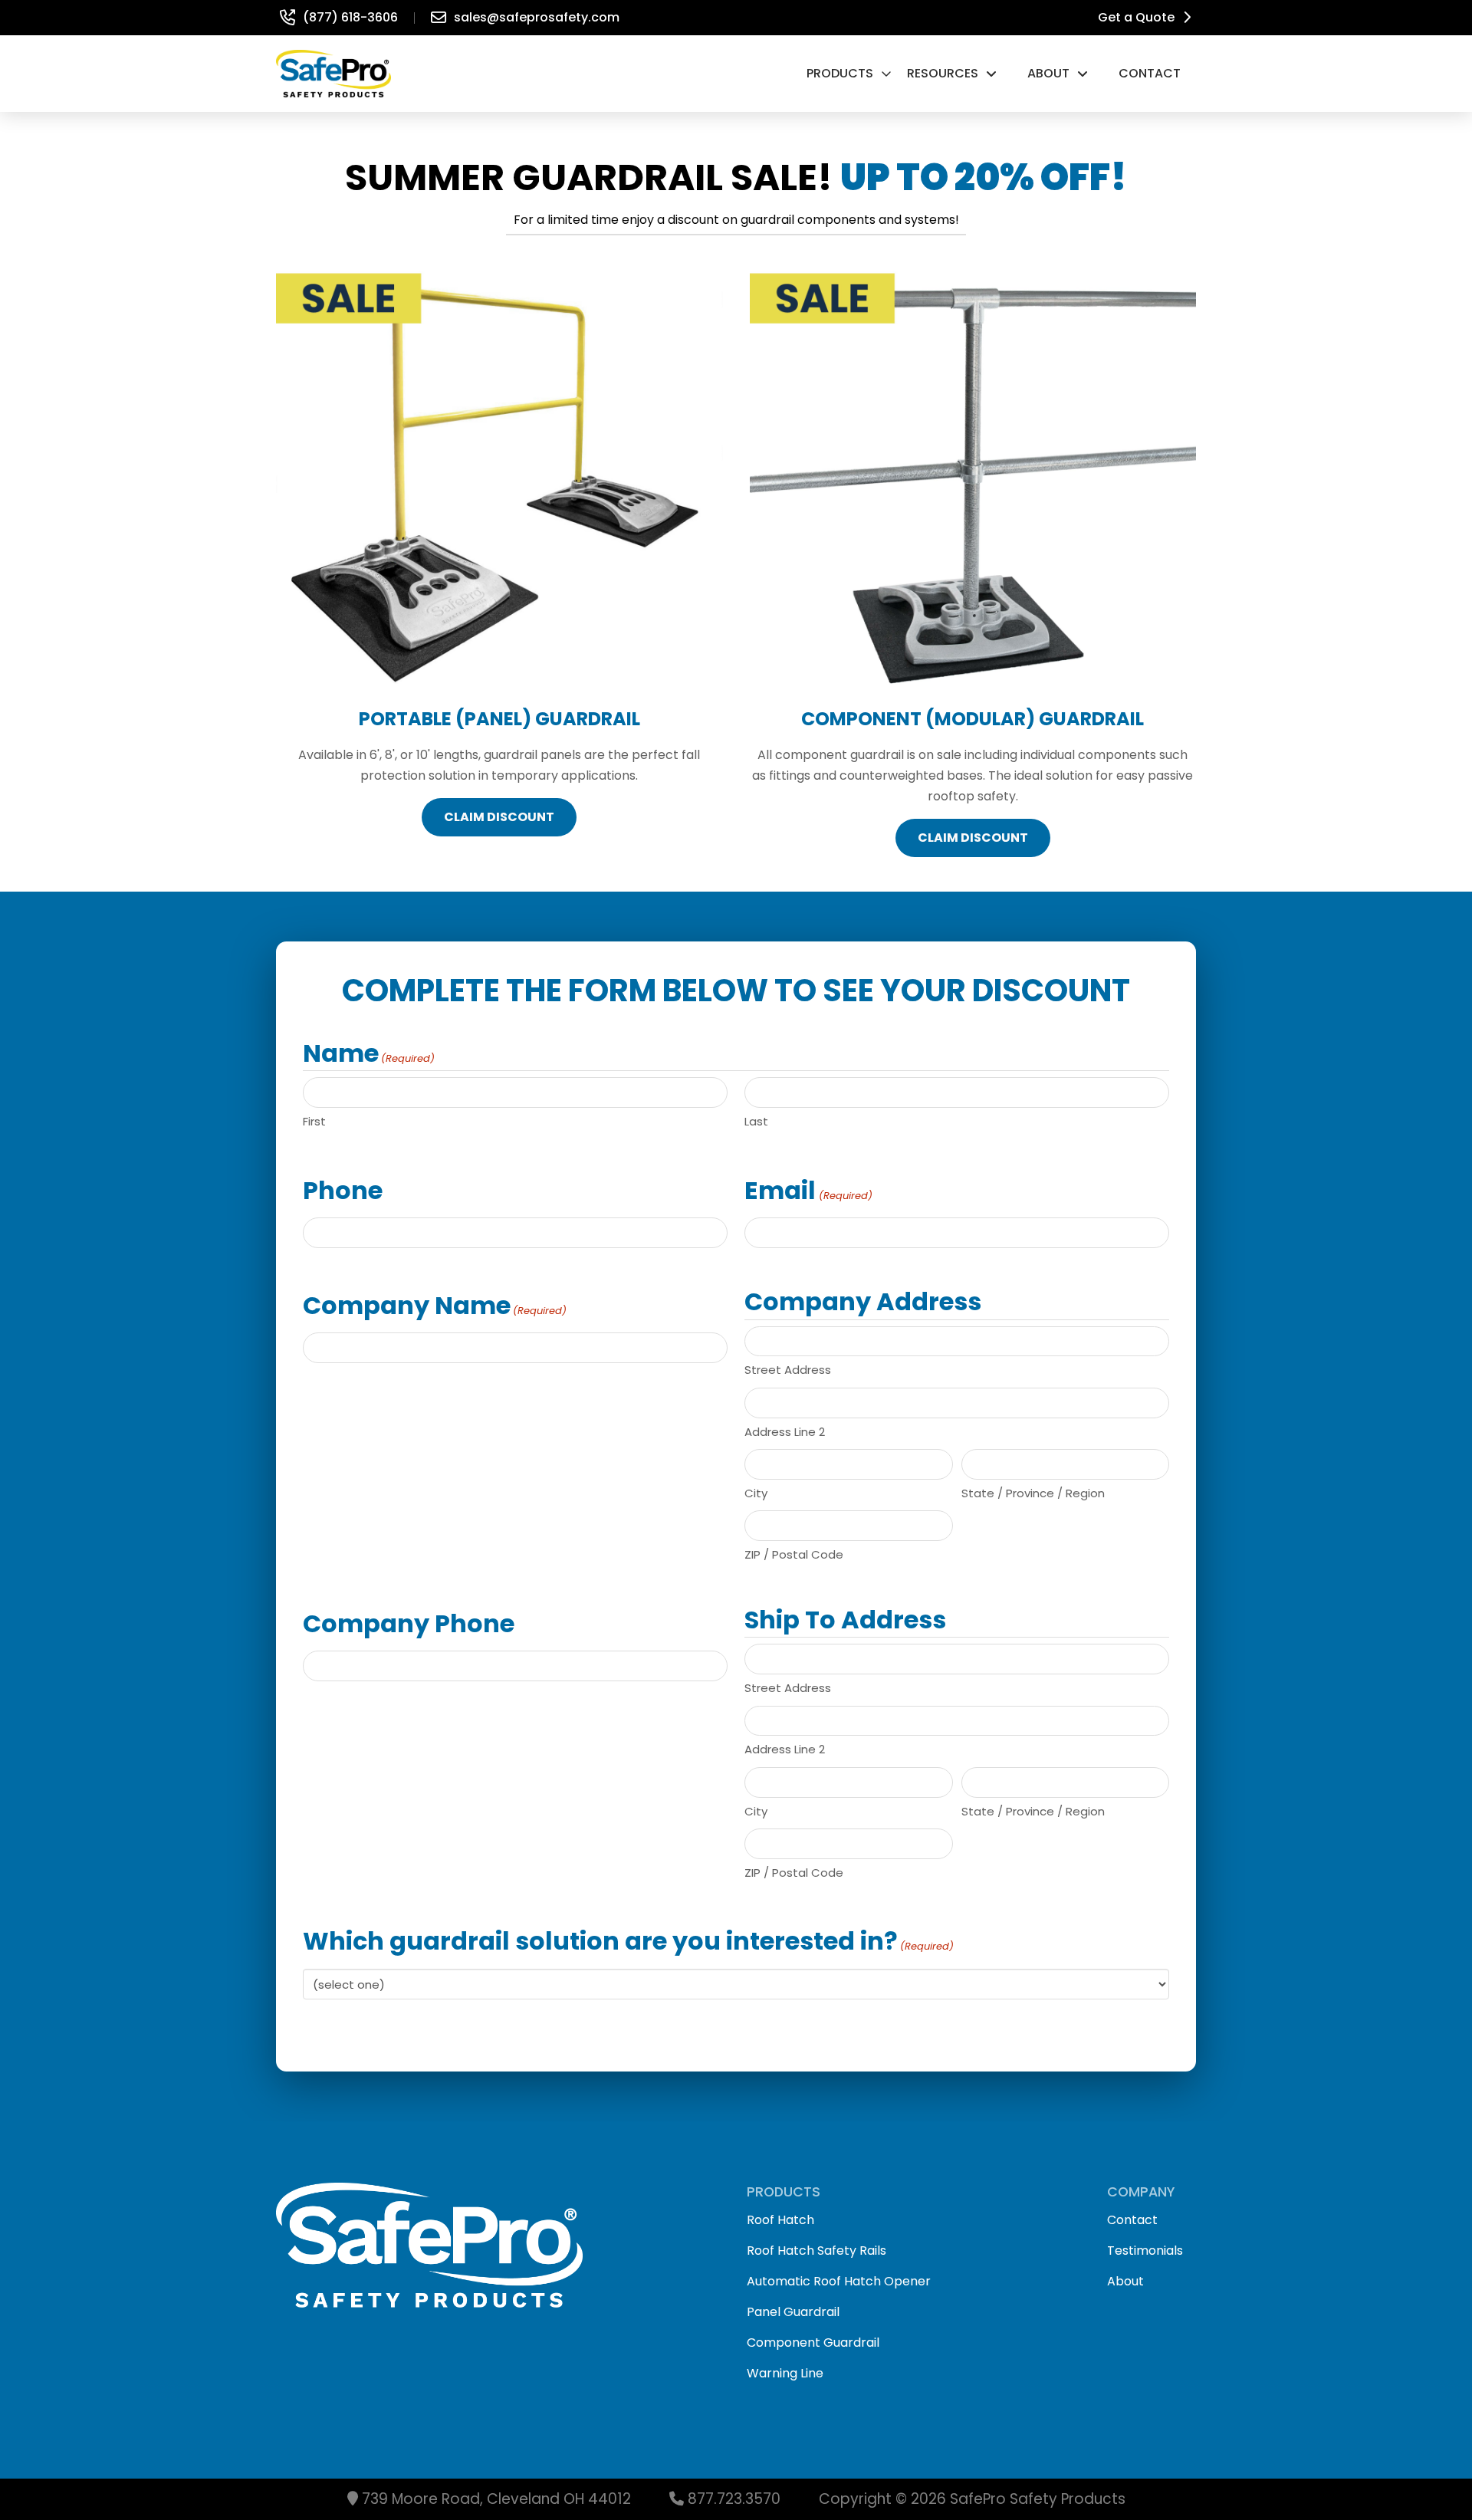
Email (808, 1190)
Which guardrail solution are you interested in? (628, 1941)
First (314, 1121)
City (756, 1493)
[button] (849, 74)
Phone (343, 1190)
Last (756, 1121)
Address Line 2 (785, 1432)
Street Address (788, 1370)
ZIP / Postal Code (794, 1554)
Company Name (435, 1305)
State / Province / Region (1033, 1493)
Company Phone (409, 1623)
